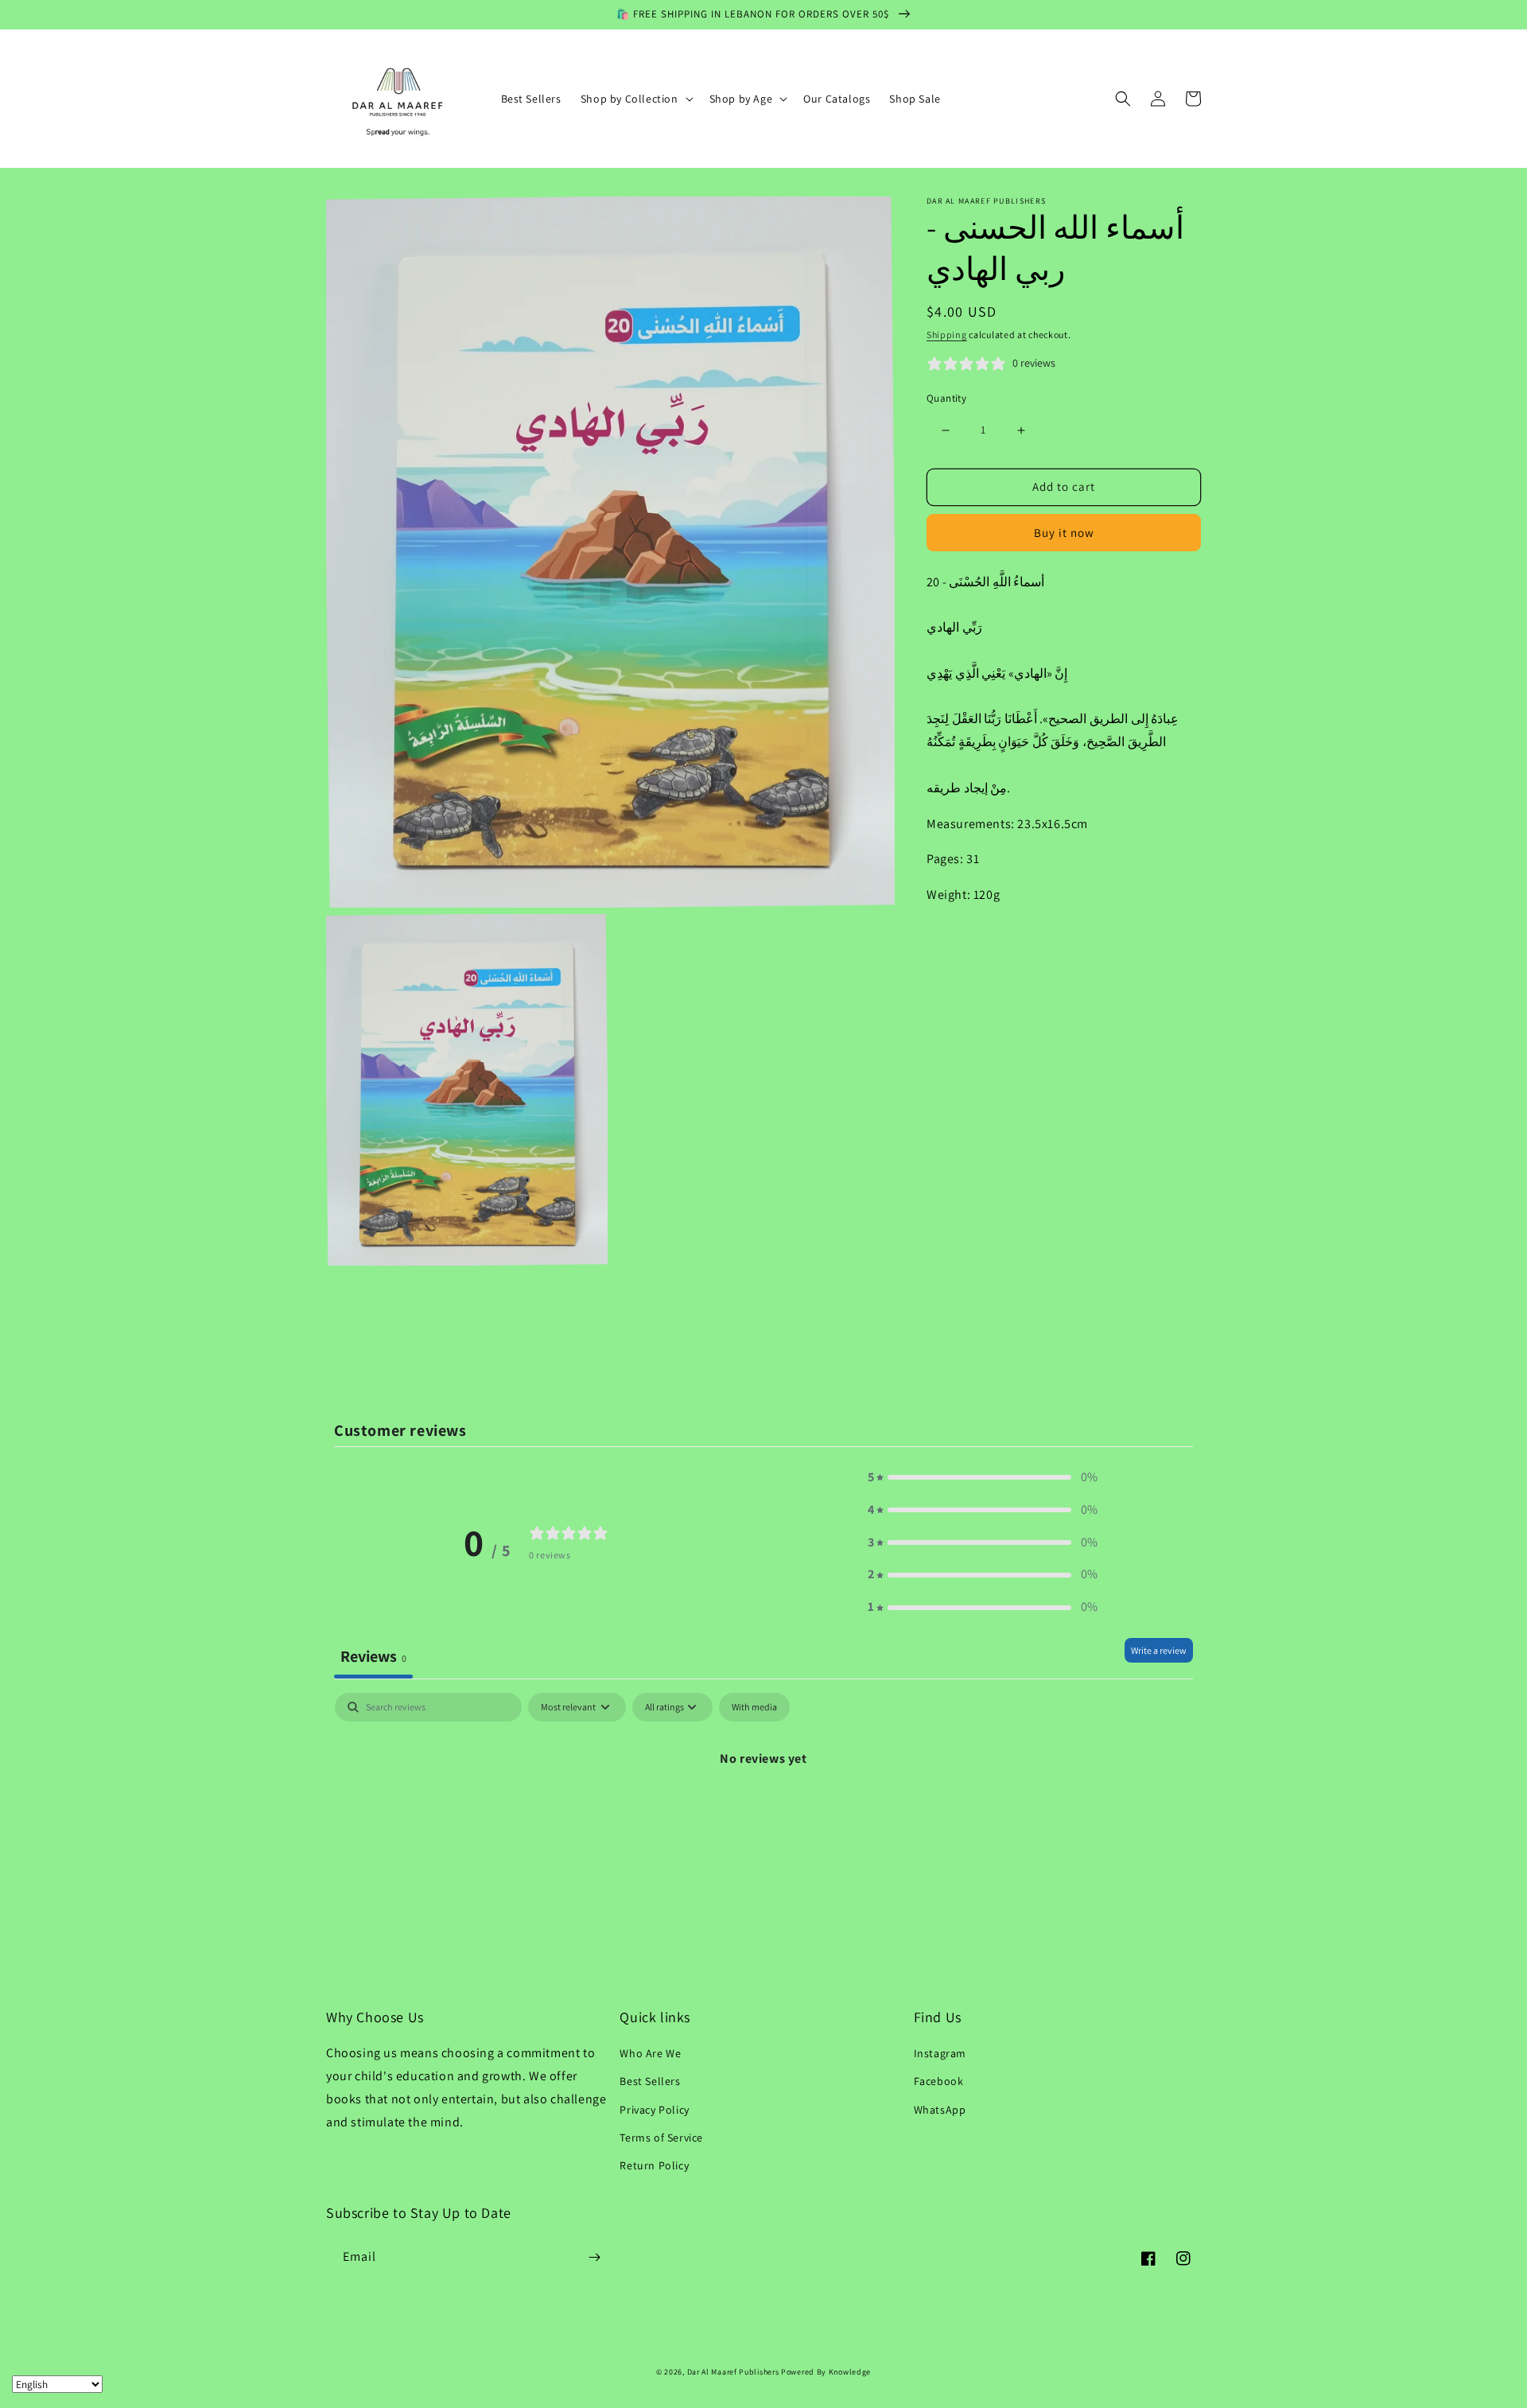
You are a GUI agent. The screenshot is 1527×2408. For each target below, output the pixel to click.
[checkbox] (754, 1707)
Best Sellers (650, 2081)
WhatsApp (940, 2110)
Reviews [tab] (373, 1656)
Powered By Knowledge (826, 2372)
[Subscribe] (594, 2257)
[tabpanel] (763, 1813)
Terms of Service (661, 2138)
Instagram (940, 2053)
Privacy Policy (654, 2110)
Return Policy (654, 2165)
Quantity (946, 399)
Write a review (1159, 1650)
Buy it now (1064, 533)
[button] (635, 99)
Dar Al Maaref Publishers (734, 2372)
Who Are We (650, 2053)
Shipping (947, 335)
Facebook (939, 2081)
